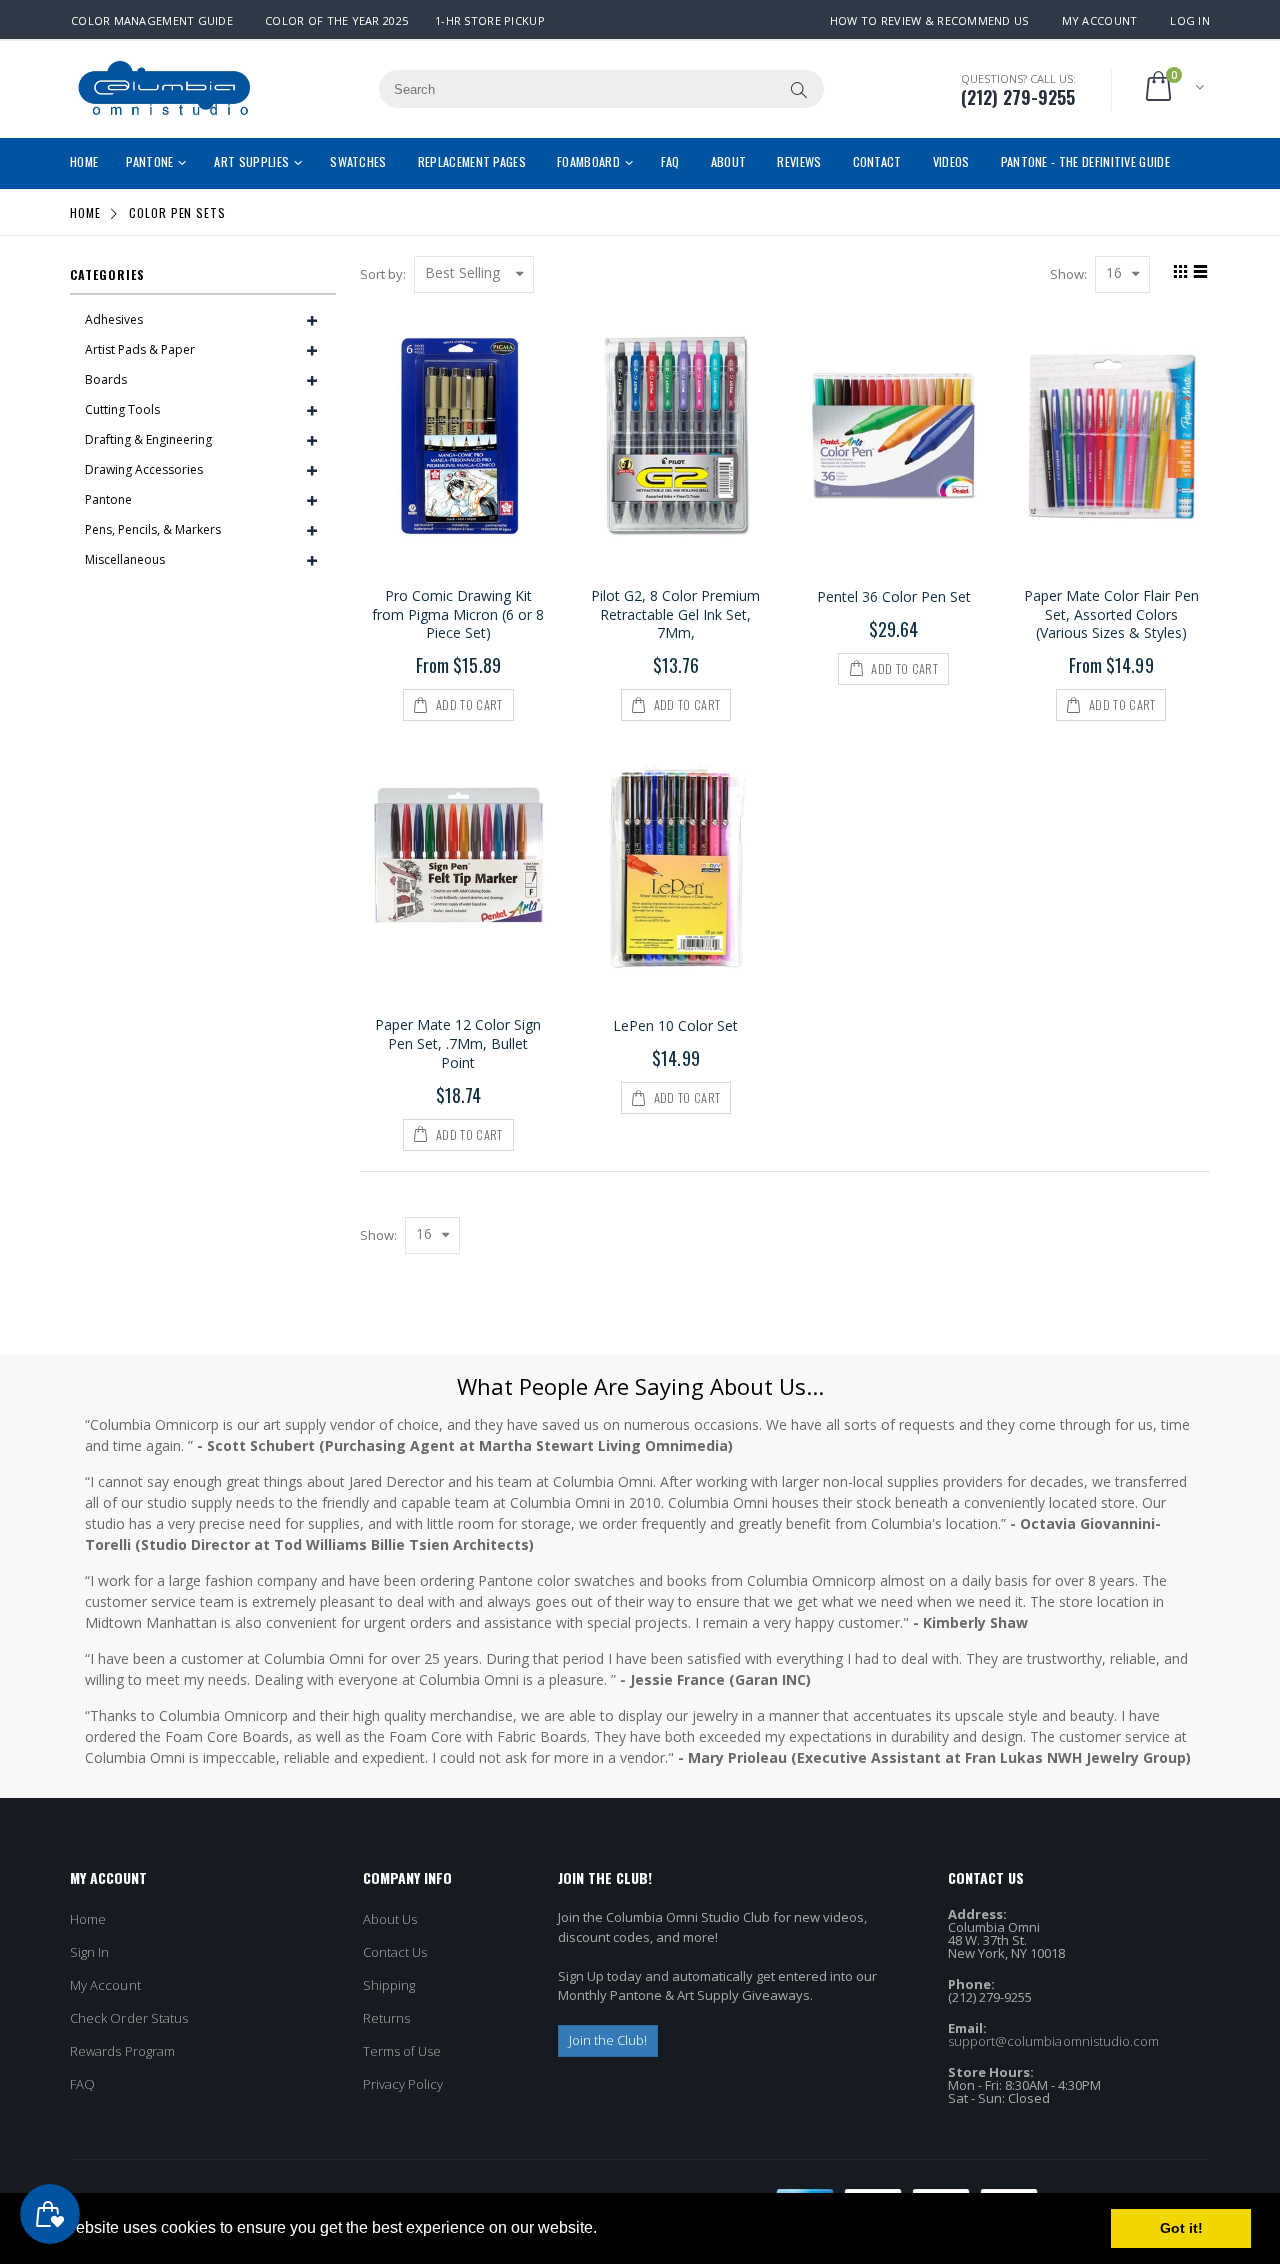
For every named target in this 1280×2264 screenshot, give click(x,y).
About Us (390, 1919)
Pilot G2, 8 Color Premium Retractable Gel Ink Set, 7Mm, (675, 614)
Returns (386, 2018)
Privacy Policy (403, 2084)
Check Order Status (129, 2018)
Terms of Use (402, 2051)
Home (85, 212)
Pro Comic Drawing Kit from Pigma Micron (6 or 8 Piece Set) (458, 614)
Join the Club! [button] (608, 2040)
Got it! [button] (1181, 2228)
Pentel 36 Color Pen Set (894, 596)
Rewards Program (122, 2051)
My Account (1100, 20)
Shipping (389, 1985)
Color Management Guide (152, 20)
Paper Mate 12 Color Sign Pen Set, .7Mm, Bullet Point (458, 1043)
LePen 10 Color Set (675, 1025)
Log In (1190, 20)
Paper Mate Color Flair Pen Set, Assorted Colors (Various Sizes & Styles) (1111, 614)
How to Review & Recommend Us (929, 20)
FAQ (82, 2084)
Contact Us (395, 1952)
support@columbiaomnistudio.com (1054, 2041)
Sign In (89, 1952)
